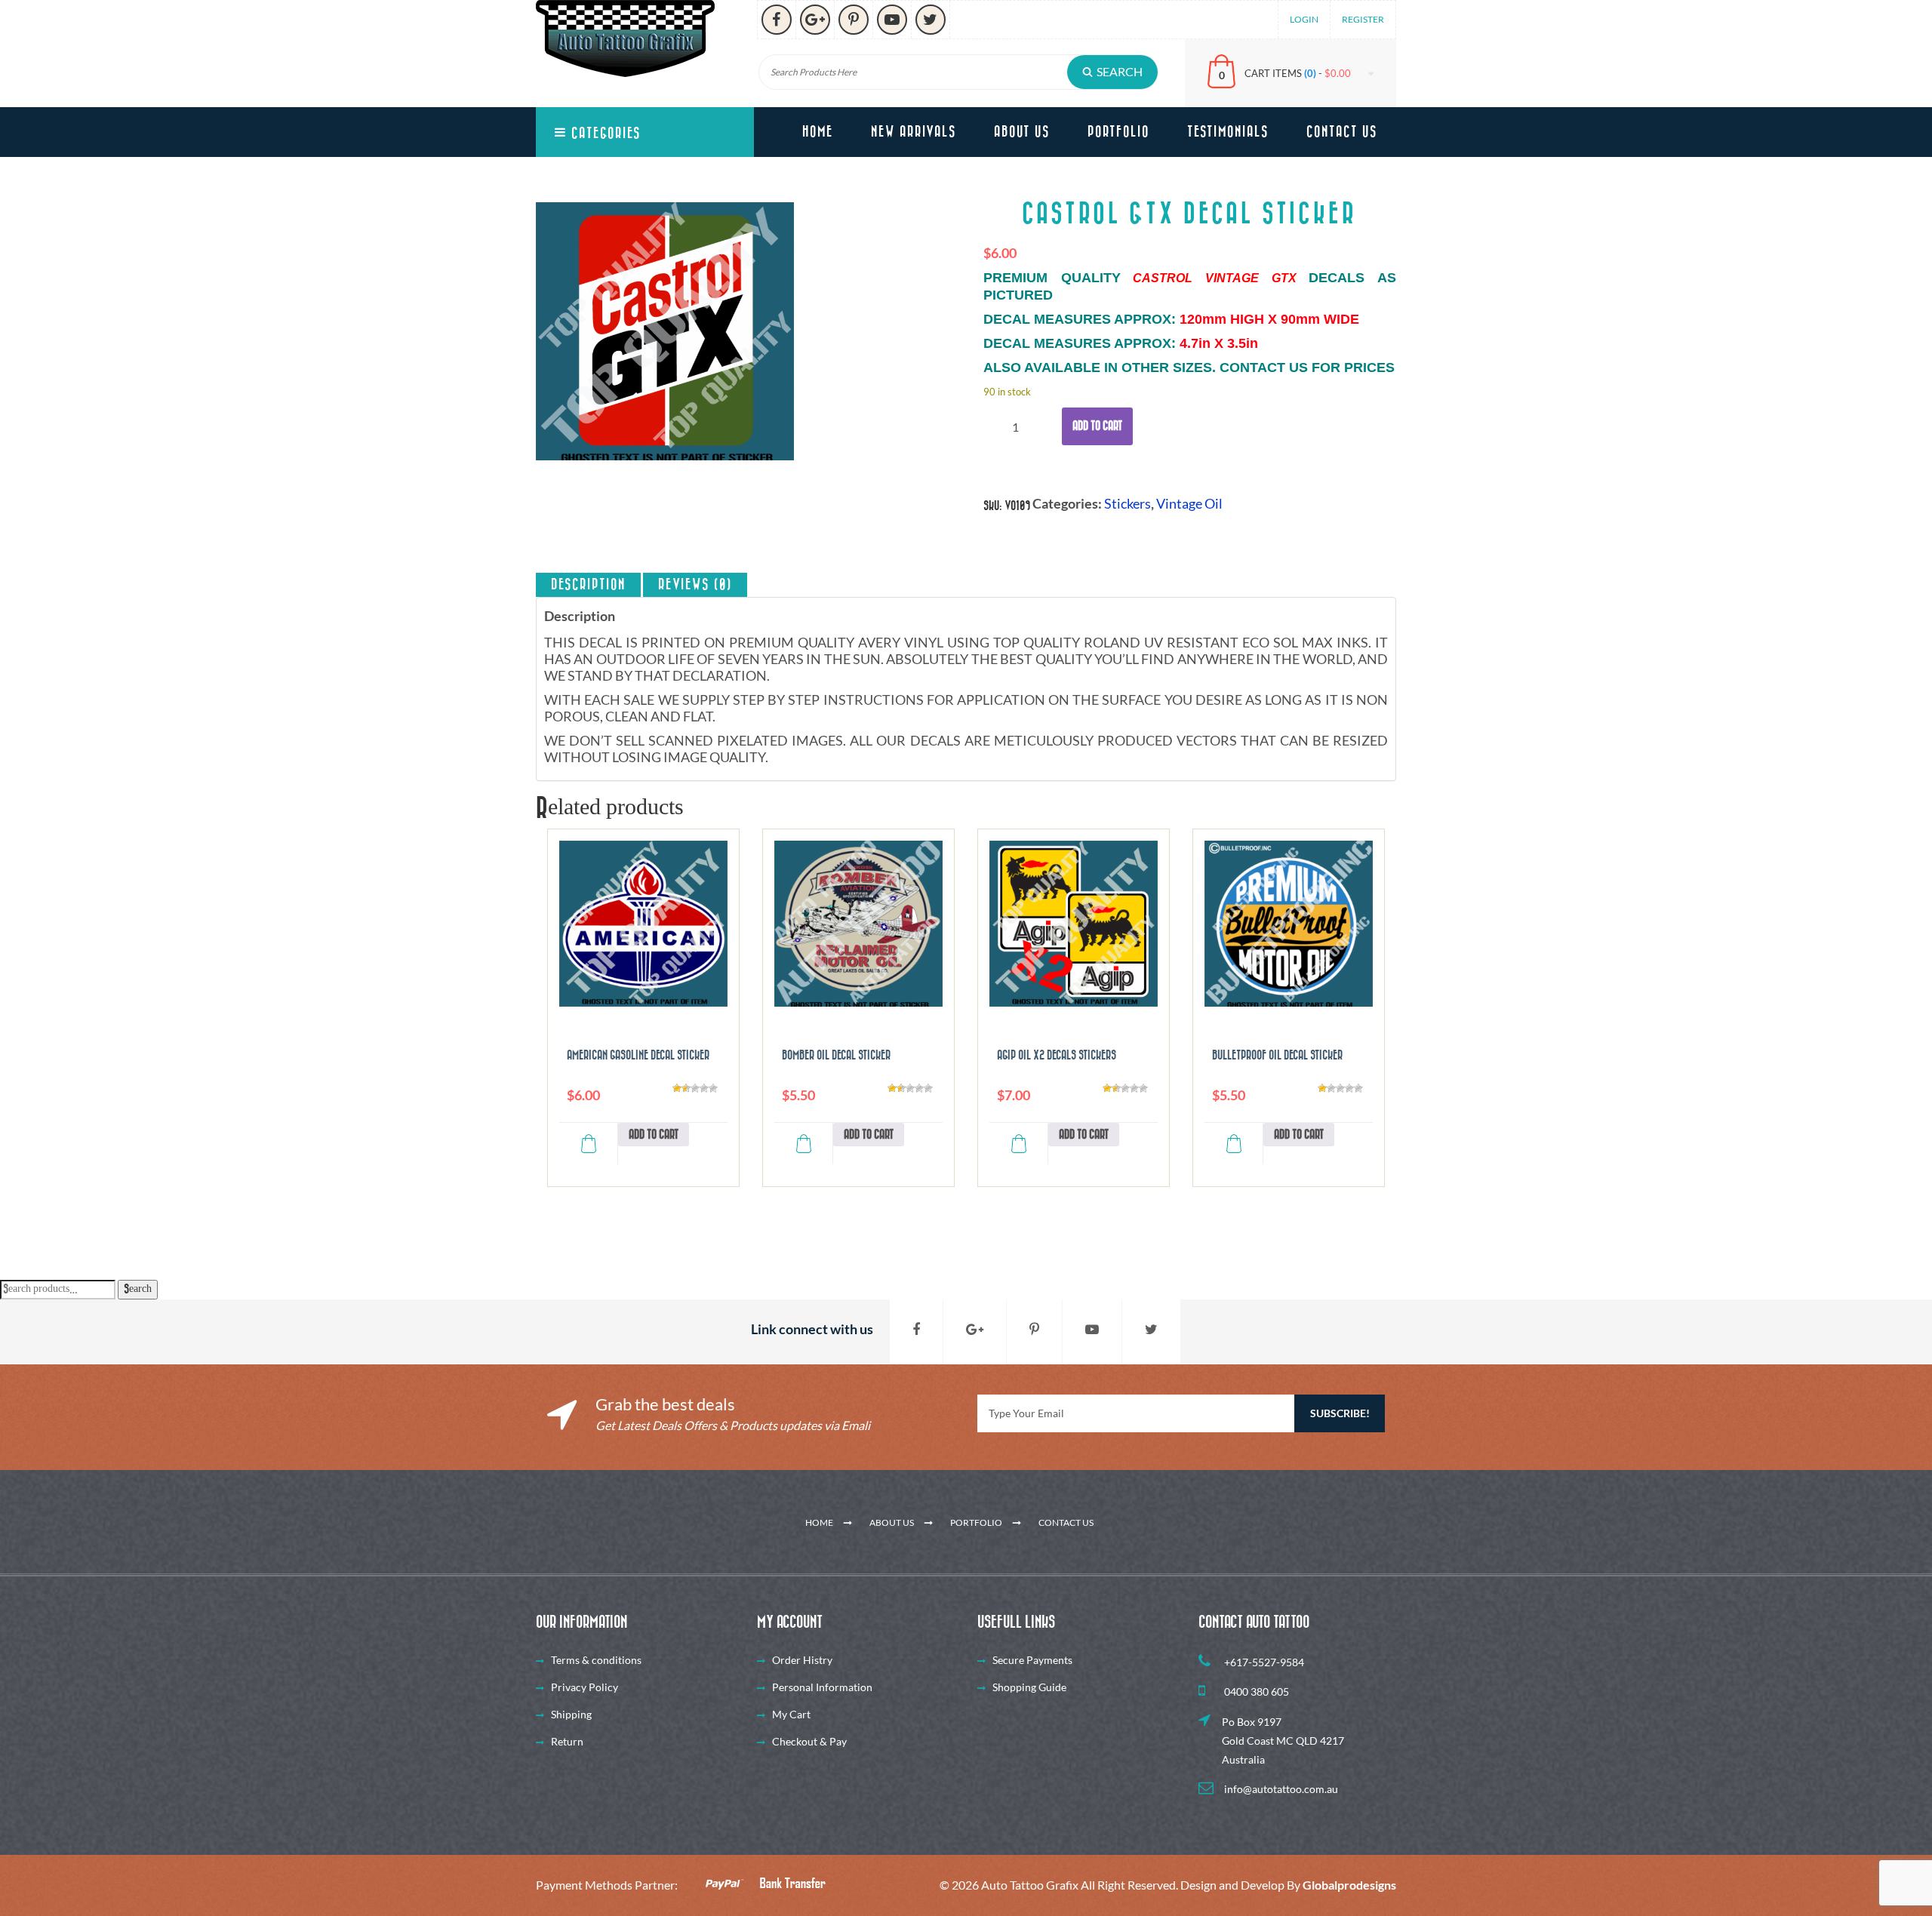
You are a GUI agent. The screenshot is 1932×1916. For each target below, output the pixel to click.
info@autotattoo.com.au (1280, 1789)
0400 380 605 (1255, 1691)
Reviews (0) (695, 585)
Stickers (1128, 503)
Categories (604, 134)
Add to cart (1097, 426)
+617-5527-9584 (1263, 1662)
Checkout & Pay (809, 1741)
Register (1363, 19)
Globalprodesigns (1349, 1885)
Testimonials (1228, 132)
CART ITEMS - (1298, 73)
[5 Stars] (713, 1088)
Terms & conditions (596, 1660)
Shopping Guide (1029, 1687)
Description (588, 585)
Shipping (571, 1714)
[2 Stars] (686, 1088)
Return (567, 1741)
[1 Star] (677, 1088)
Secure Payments (1032, 1660)
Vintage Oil (1189, 503)
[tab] (588, 585)
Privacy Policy (585, 1687)
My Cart (791, 1714)
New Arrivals (914, 132)
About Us (1022, 132)
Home (818, 132)
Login (1304, 19)
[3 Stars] (695, 1088)
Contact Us (1342, 132)
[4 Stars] (704, 1088)
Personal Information (822, 1687)
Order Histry (802, 1660)
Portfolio (1118, 132)
